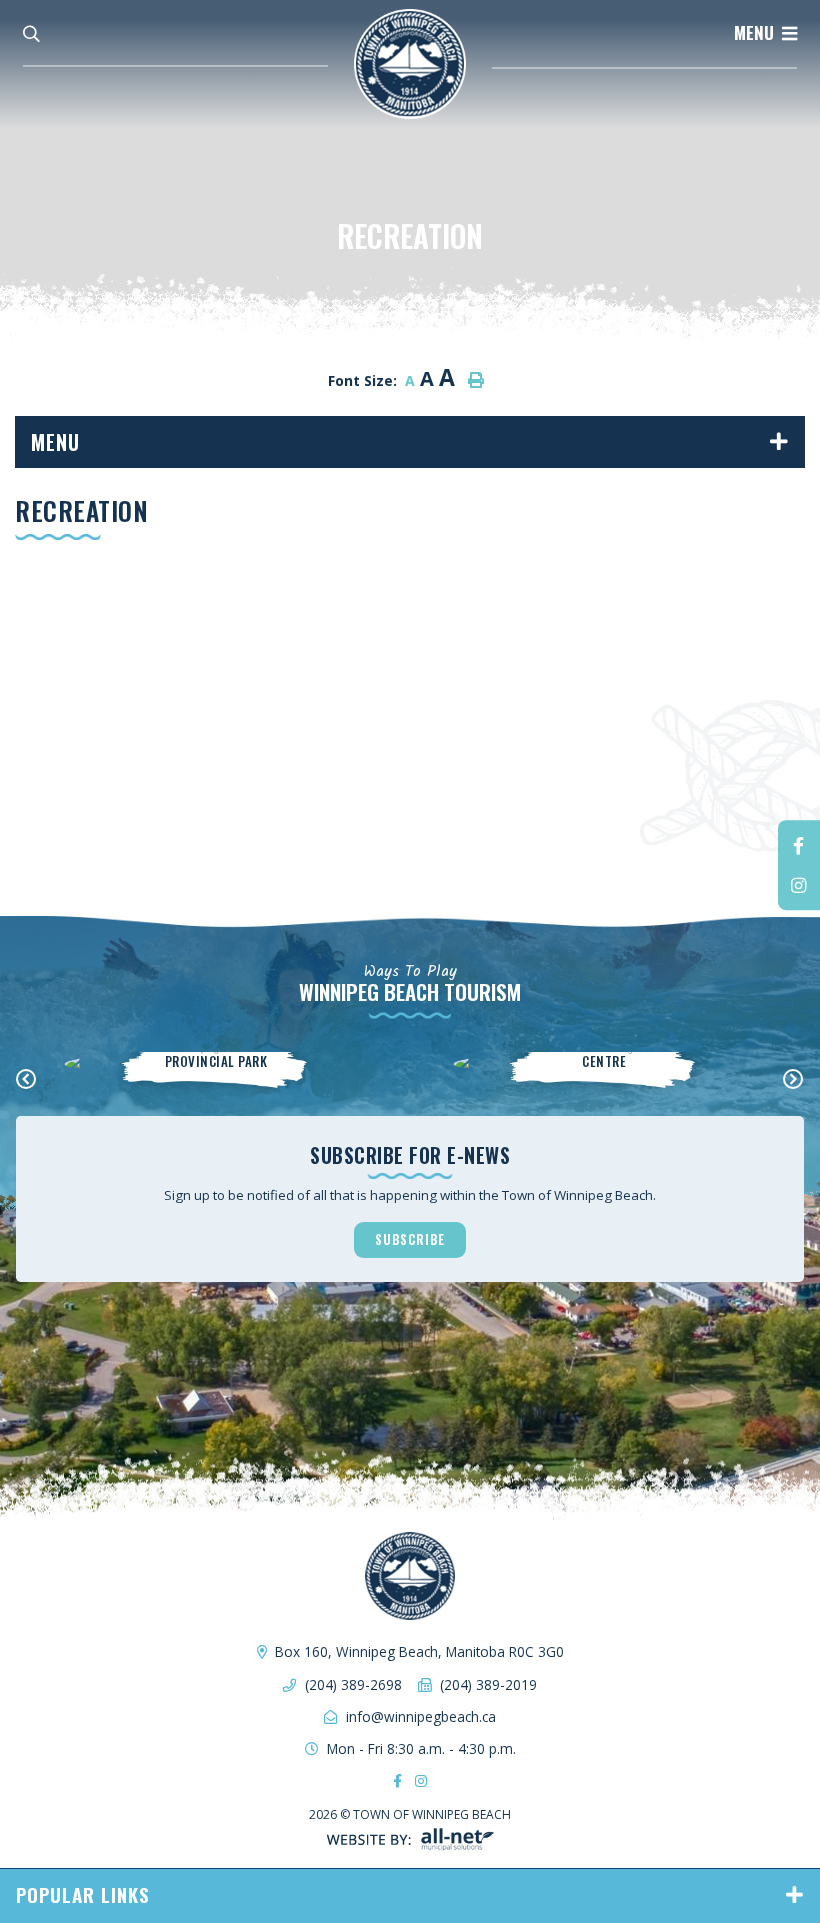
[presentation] (26, 1079)
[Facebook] (799, 845)
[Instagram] (799, 885)
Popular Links (83, 1894)
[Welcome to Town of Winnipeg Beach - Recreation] (410, 62)
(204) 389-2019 (488, 1684)
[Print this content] (476, 380)
